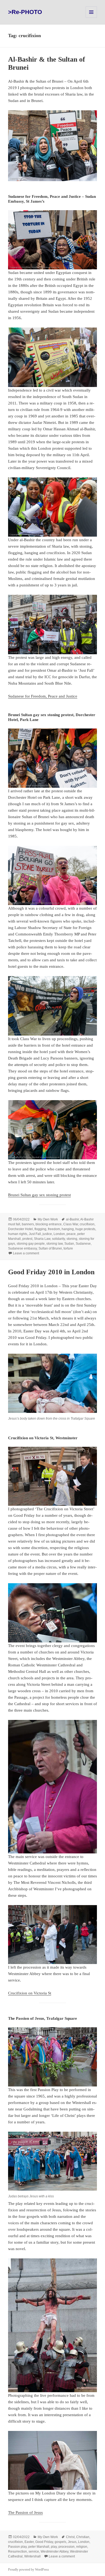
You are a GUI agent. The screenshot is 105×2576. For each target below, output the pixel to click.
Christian (83, 2537)
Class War (71, 1224)
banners (28, 1224)
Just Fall (35, 1234)
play (54, 2547)
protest (27, 1239)
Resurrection (17, 2552)
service (34, 2552)
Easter (29, 2542)
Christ (70, 2537)
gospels (60, 2542)
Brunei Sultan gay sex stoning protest (39, 1195)
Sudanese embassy (22, 1248)
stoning (72, 1239)
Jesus (72, 2542)
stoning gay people (31, 1244)
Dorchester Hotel (20, 1229)
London (59, 1234)
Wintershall (32, 2556)
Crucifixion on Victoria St (30, 1993)
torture (68, 1248)
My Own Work (48, 1219)
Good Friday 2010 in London (51, 1272)
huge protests (85, 1229)
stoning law (55, 1244)
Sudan (69, 1244)
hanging (68, 1229)
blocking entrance (49, 1224)
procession (66, 2547)
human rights (18, 1234)
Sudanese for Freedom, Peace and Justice (43, 696)
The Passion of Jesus (25, 2512)
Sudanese (83, 1244)
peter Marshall (39, 2547)
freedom (54, 1229)
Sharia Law (42, 1239)
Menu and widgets (91, 18)
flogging (40, 1229)
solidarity (58, 1239)
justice (47, 1234)
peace (71, 1234)
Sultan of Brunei (50, 1248)
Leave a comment (26, 1253)
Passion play (17, 2547)
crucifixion (87, 1224)
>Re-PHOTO (25, 12)
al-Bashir (72, 1219)
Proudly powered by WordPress (29, 2570)
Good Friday (44, 2542)
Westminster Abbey (55, 2552)
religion (82, 2547)
